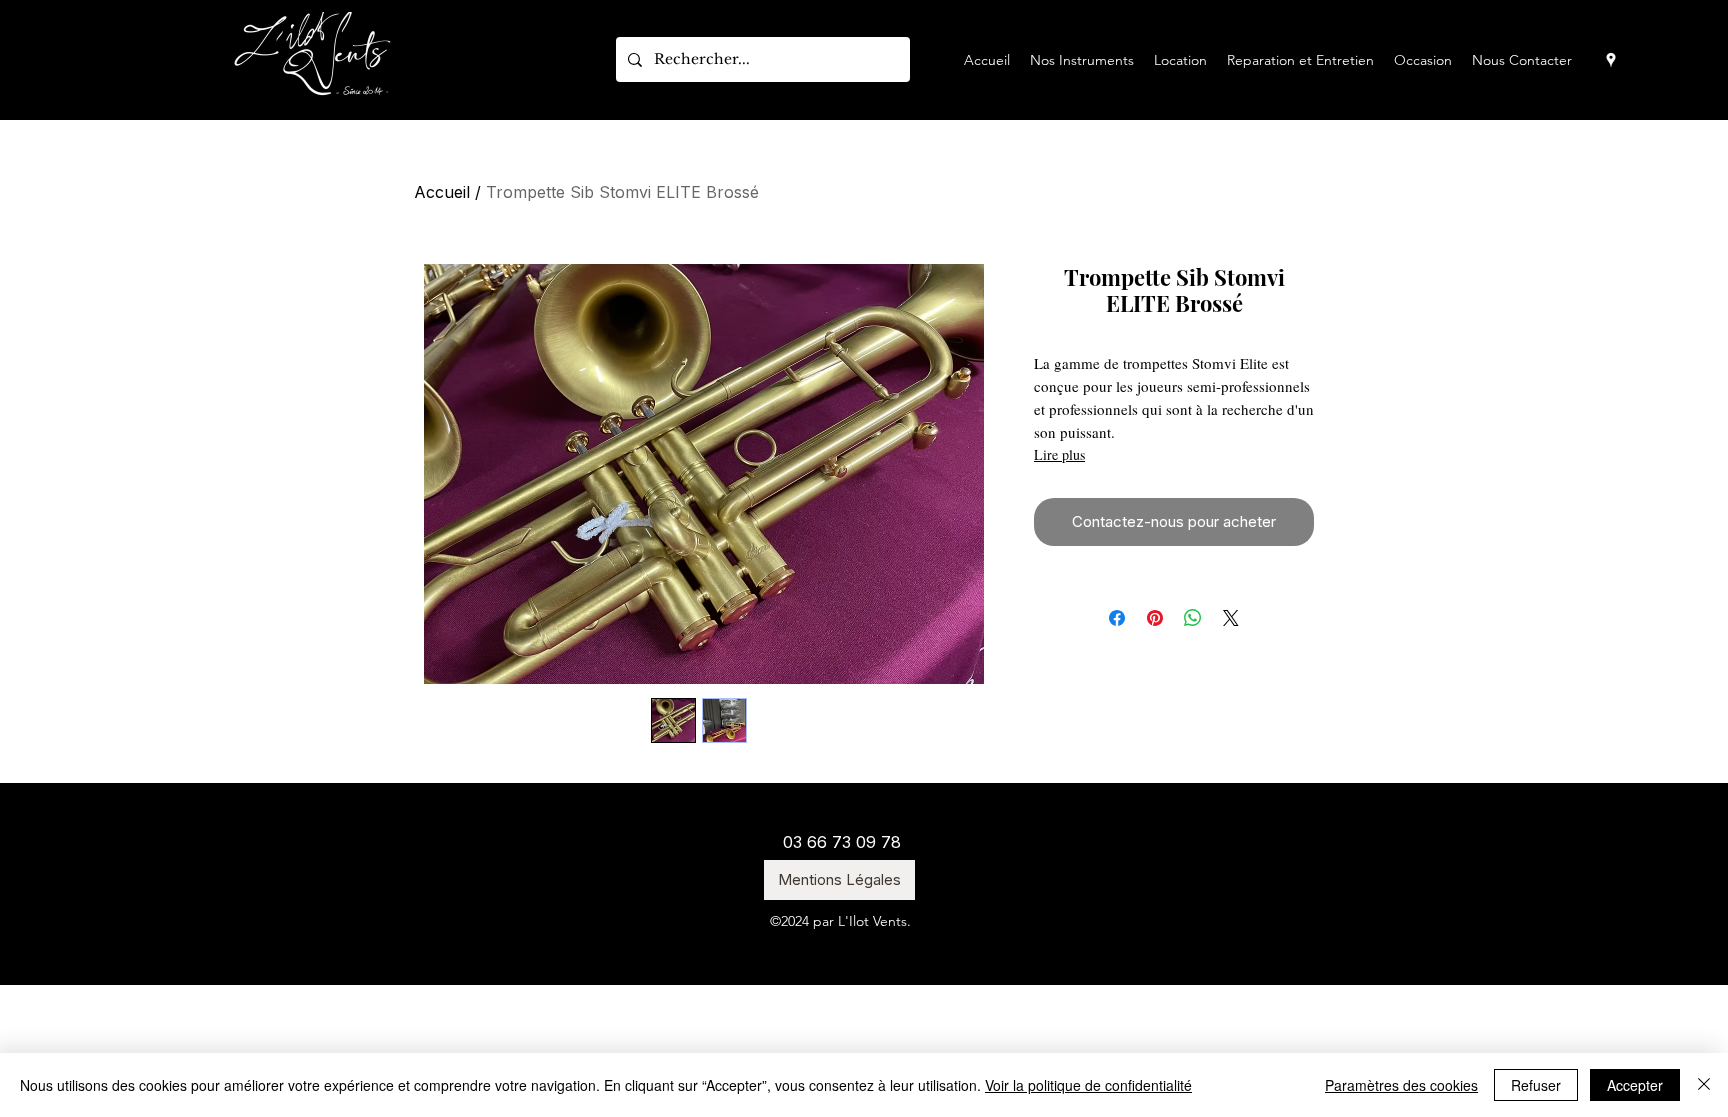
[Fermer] (1704, 1085)
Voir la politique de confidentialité (1088, 1085)
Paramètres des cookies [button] (1401, 1085)
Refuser (1536, 1085)
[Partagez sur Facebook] (1117, 618)
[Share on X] (1231, 618)
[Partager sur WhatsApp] (1193, 618)
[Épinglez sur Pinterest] (1155, 618)
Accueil (442, 192)
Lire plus (1059, 454)
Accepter (1635, 1085)
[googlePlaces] (1611, 60)
